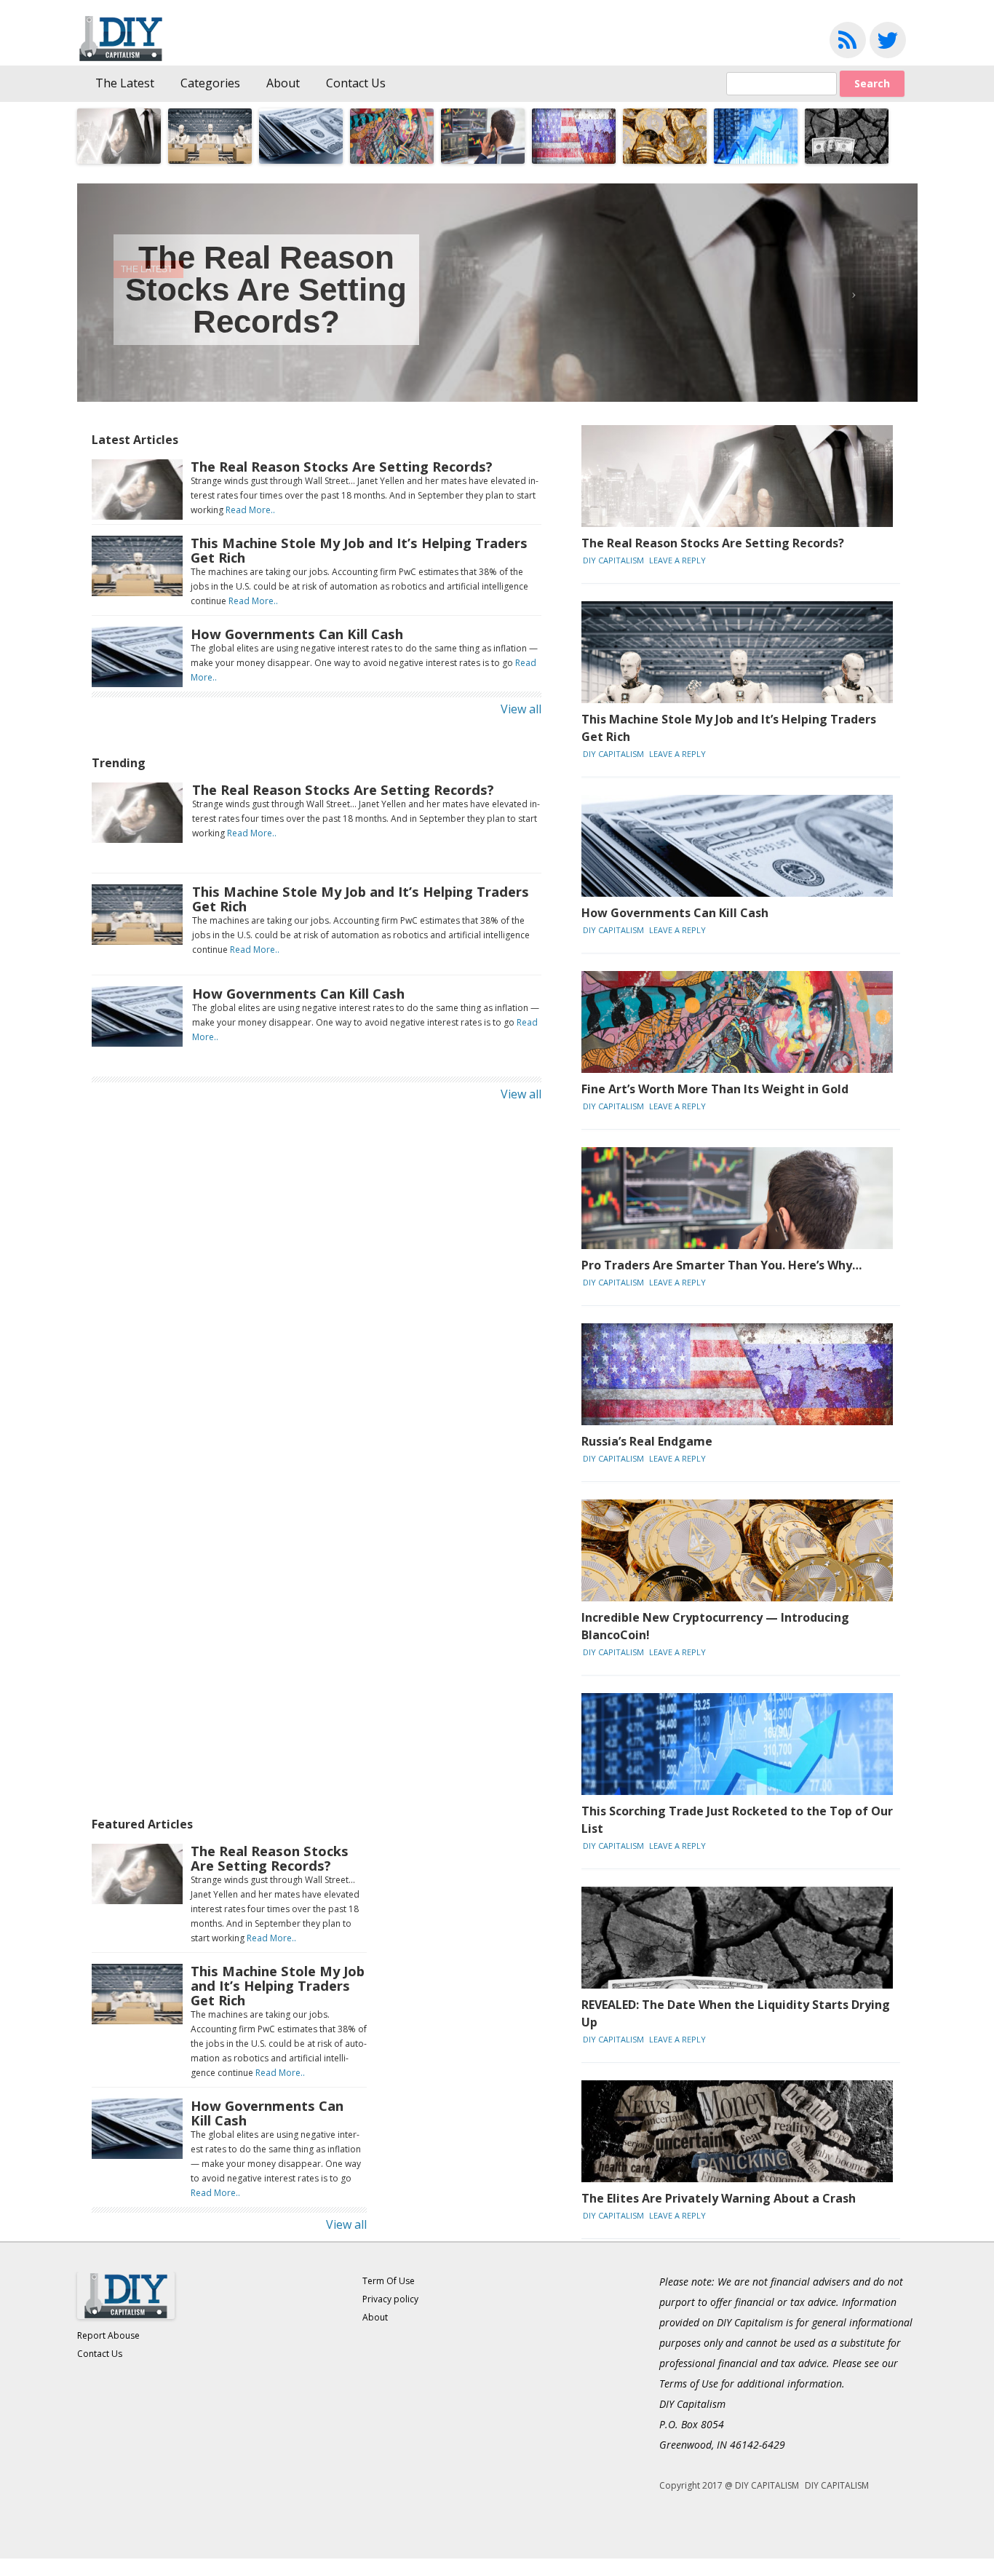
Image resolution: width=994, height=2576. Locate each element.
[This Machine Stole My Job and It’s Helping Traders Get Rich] (137, 592)
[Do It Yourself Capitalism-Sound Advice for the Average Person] (127, 58)
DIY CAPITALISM (613, 560)
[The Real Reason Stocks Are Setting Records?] (137, 515)
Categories (210, 83)
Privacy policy (390, 2299)
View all (521, 709)
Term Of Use (389, 2281)
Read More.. (250, 510)
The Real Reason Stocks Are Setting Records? (266, 289)
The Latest (125, 83)
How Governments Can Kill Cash (297, 634)
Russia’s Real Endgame (647, 1441)
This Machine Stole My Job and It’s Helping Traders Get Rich (359, 550)
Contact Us (356, 83)
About (283, 83)
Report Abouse (108, 2335)
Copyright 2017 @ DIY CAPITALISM (729, 2485)
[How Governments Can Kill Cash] (137, 683)
